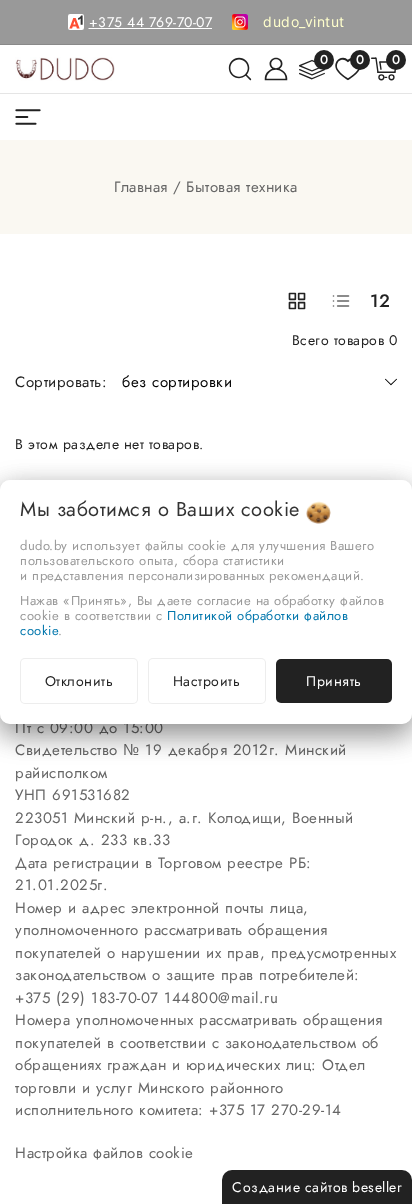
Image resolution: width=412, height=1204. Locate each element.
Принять (334, 681)
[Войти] (276, 69)
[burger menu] (28, 117)
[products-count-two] (297, 301)
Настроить (207, 681)
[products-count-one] (341, 301)
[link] (304, 22)
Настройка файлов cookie (104, 1153)
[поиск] (240, 69)
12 (380, 301)
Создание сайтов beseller (317, 1187)
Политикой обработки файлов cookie (184, 623)
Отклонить (79, 681)
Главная (141, 187)
